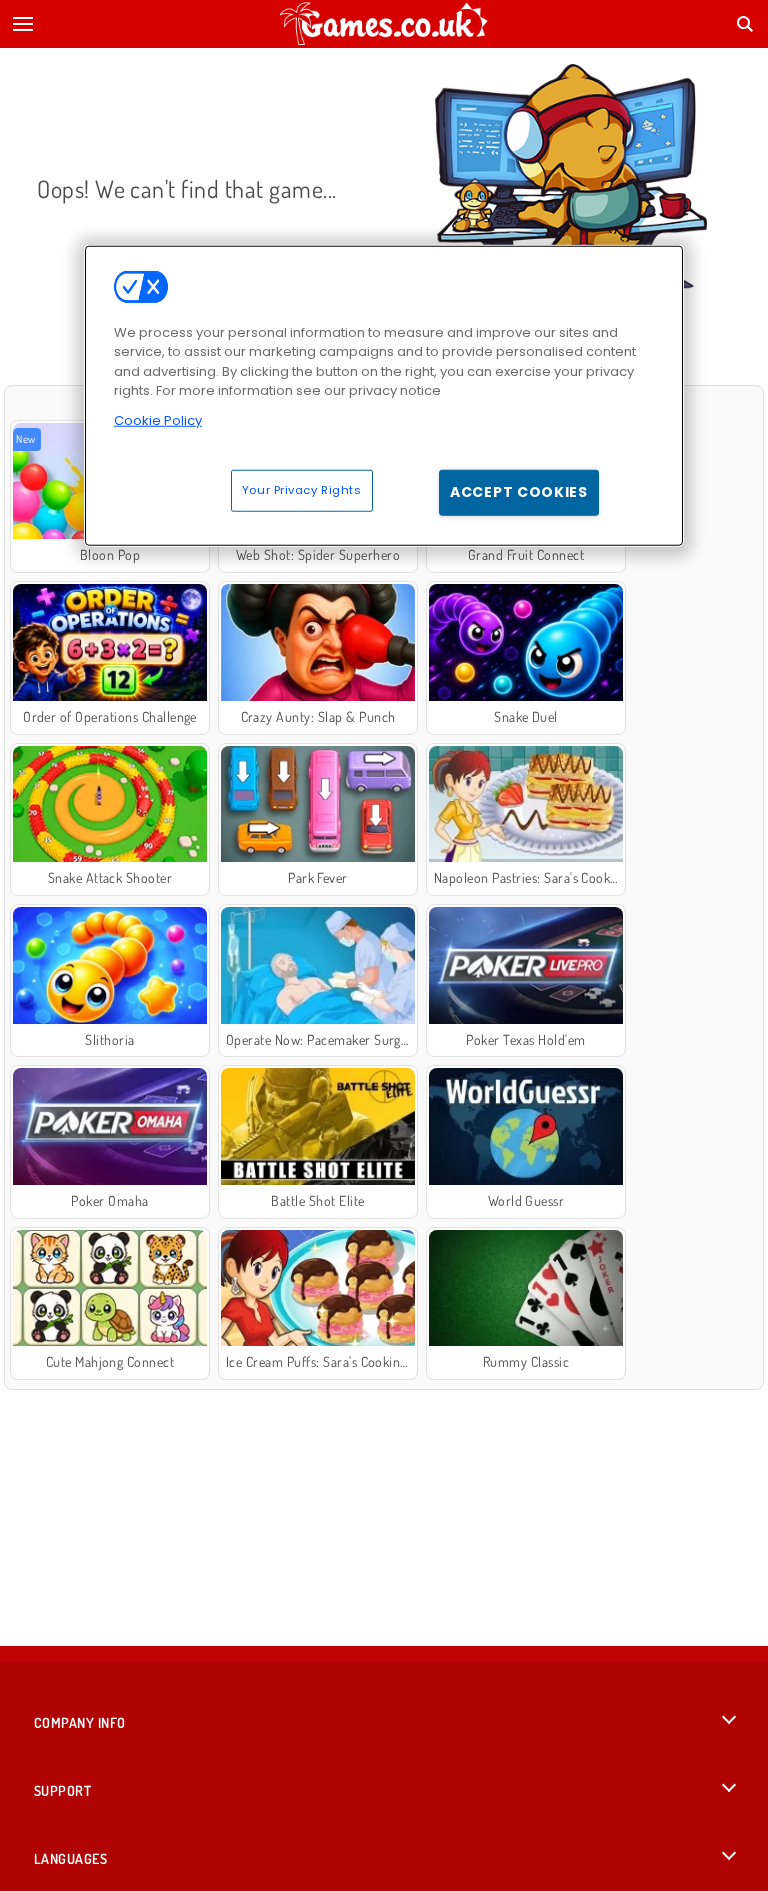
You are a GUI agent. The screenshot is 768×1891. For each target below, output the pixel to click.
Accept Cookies (519, 492)
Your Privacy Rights (302, 490)
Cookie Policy (158, 419)
